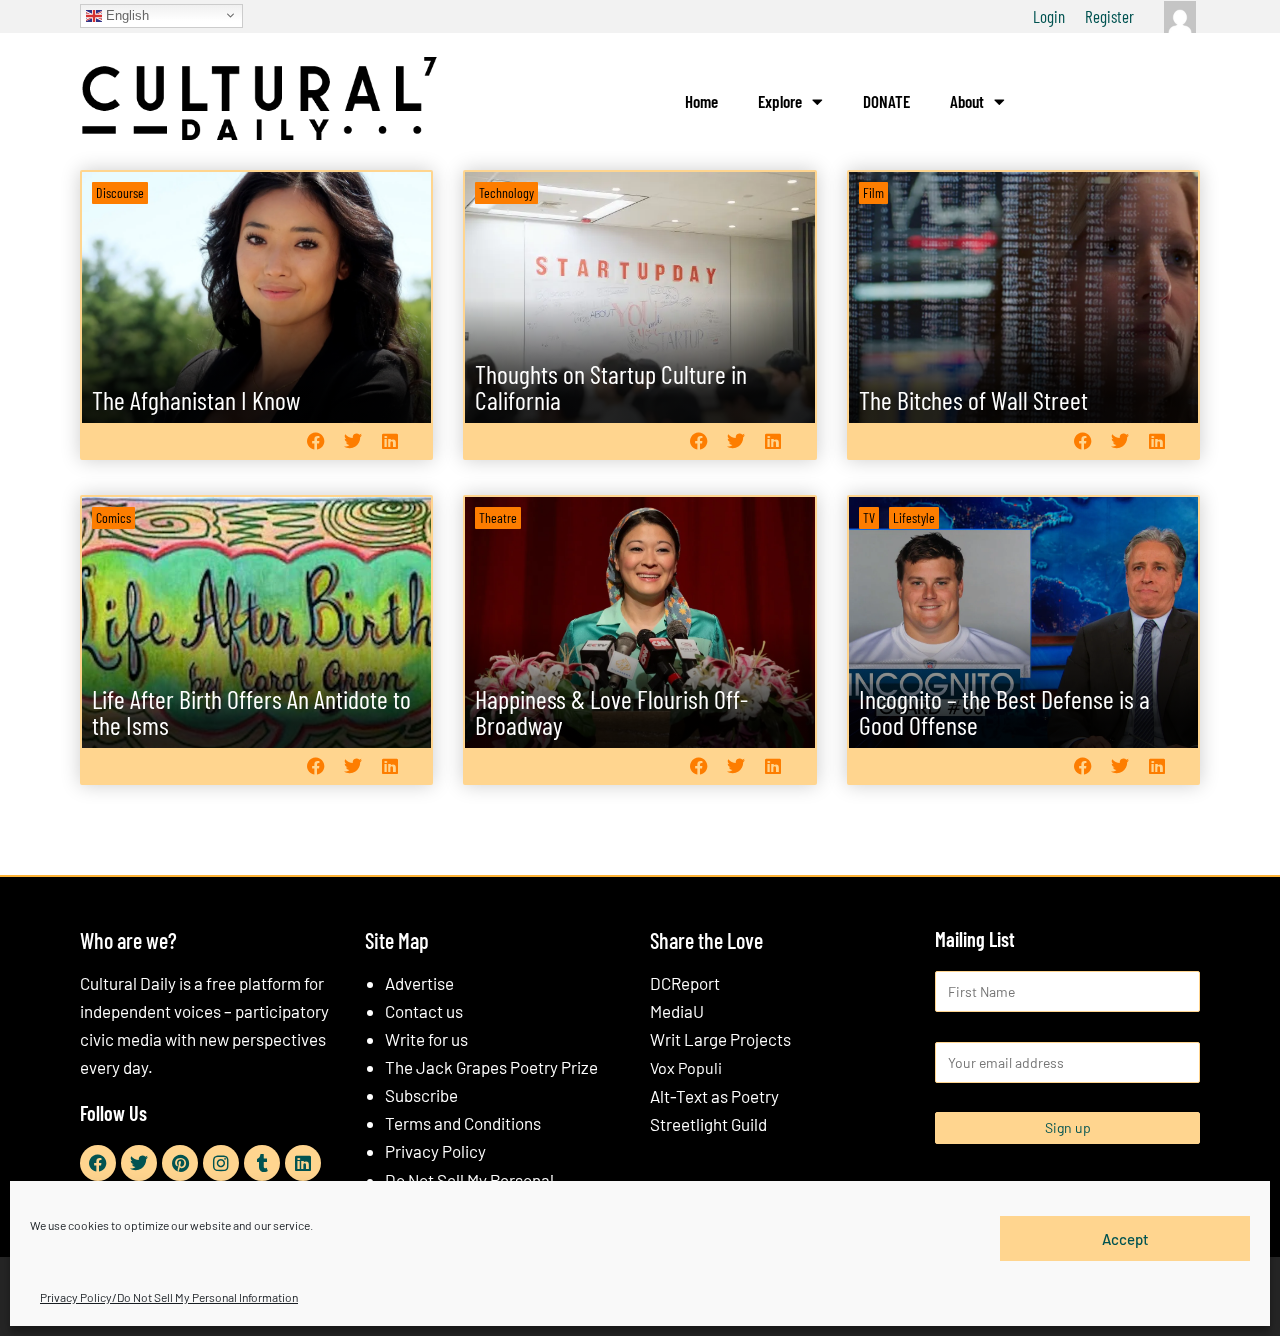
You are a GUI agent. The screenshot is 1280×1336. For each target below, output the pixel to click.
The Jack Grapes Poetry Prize (491, 1067)
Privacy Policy (435, 1151)
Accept (1125, 1238)
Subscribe (421, 1095)
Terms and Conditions (463, 1123)
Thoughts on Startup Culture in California (611, 386)
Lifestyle (914, 517)
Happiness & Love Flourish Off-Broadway (611, 711)
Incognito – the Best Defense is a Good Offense (1004, 711)
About (967, 101)
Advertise (419, 983)
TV (869, 517)
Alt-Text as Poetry (714, 1096)
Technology (506, 192)
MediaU (677, 1011)
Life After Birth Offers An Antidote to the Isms (251, 711)
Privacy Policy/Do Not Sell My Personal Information (169, 1297)
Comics (113, 517)
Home (701, 101)
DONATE (886, 101)
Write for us (426, 1039)
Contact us (424, 1011)
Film (873, 192)
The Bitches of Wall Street (973, 399)
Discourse (120, 192)
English (125, 14)
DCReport (685, 983)
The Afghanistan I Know (196, 399)
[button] (315, 440)
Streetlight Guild (708, 1124)
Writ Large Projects (720, 1039)
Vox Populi (686, 1067)
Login (1049, 16)
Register (1109, 16)
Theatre (498, 517)
